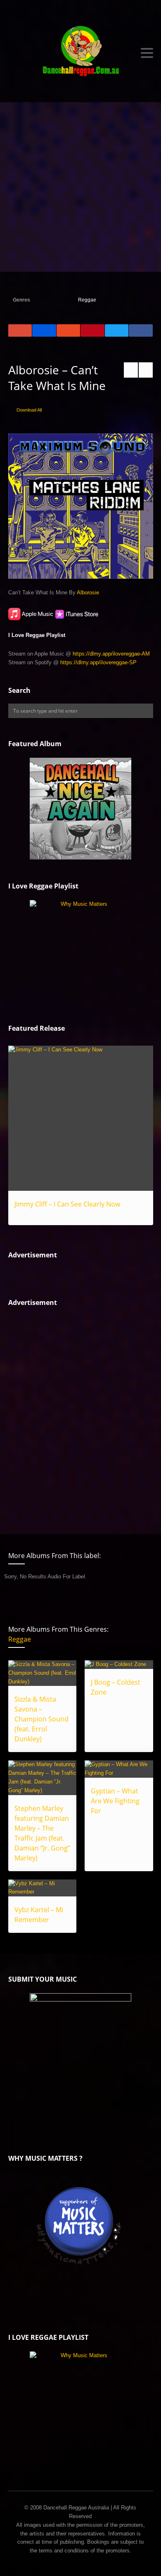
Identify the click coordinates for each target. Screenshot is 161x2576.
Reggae (87, 300)
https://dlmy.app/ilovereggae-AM (111, 654)
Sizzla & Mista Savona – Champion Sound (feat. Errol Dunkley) (41, 1719)
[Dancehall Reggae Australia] (81, 53)
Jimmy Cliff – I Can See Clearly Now (67, 1204)
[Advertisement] (80, 187)
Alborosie (88, 593)
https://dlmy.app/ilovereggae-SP (98, 662)
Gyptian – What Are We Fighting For (115, 1801)
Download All (29, 410)
